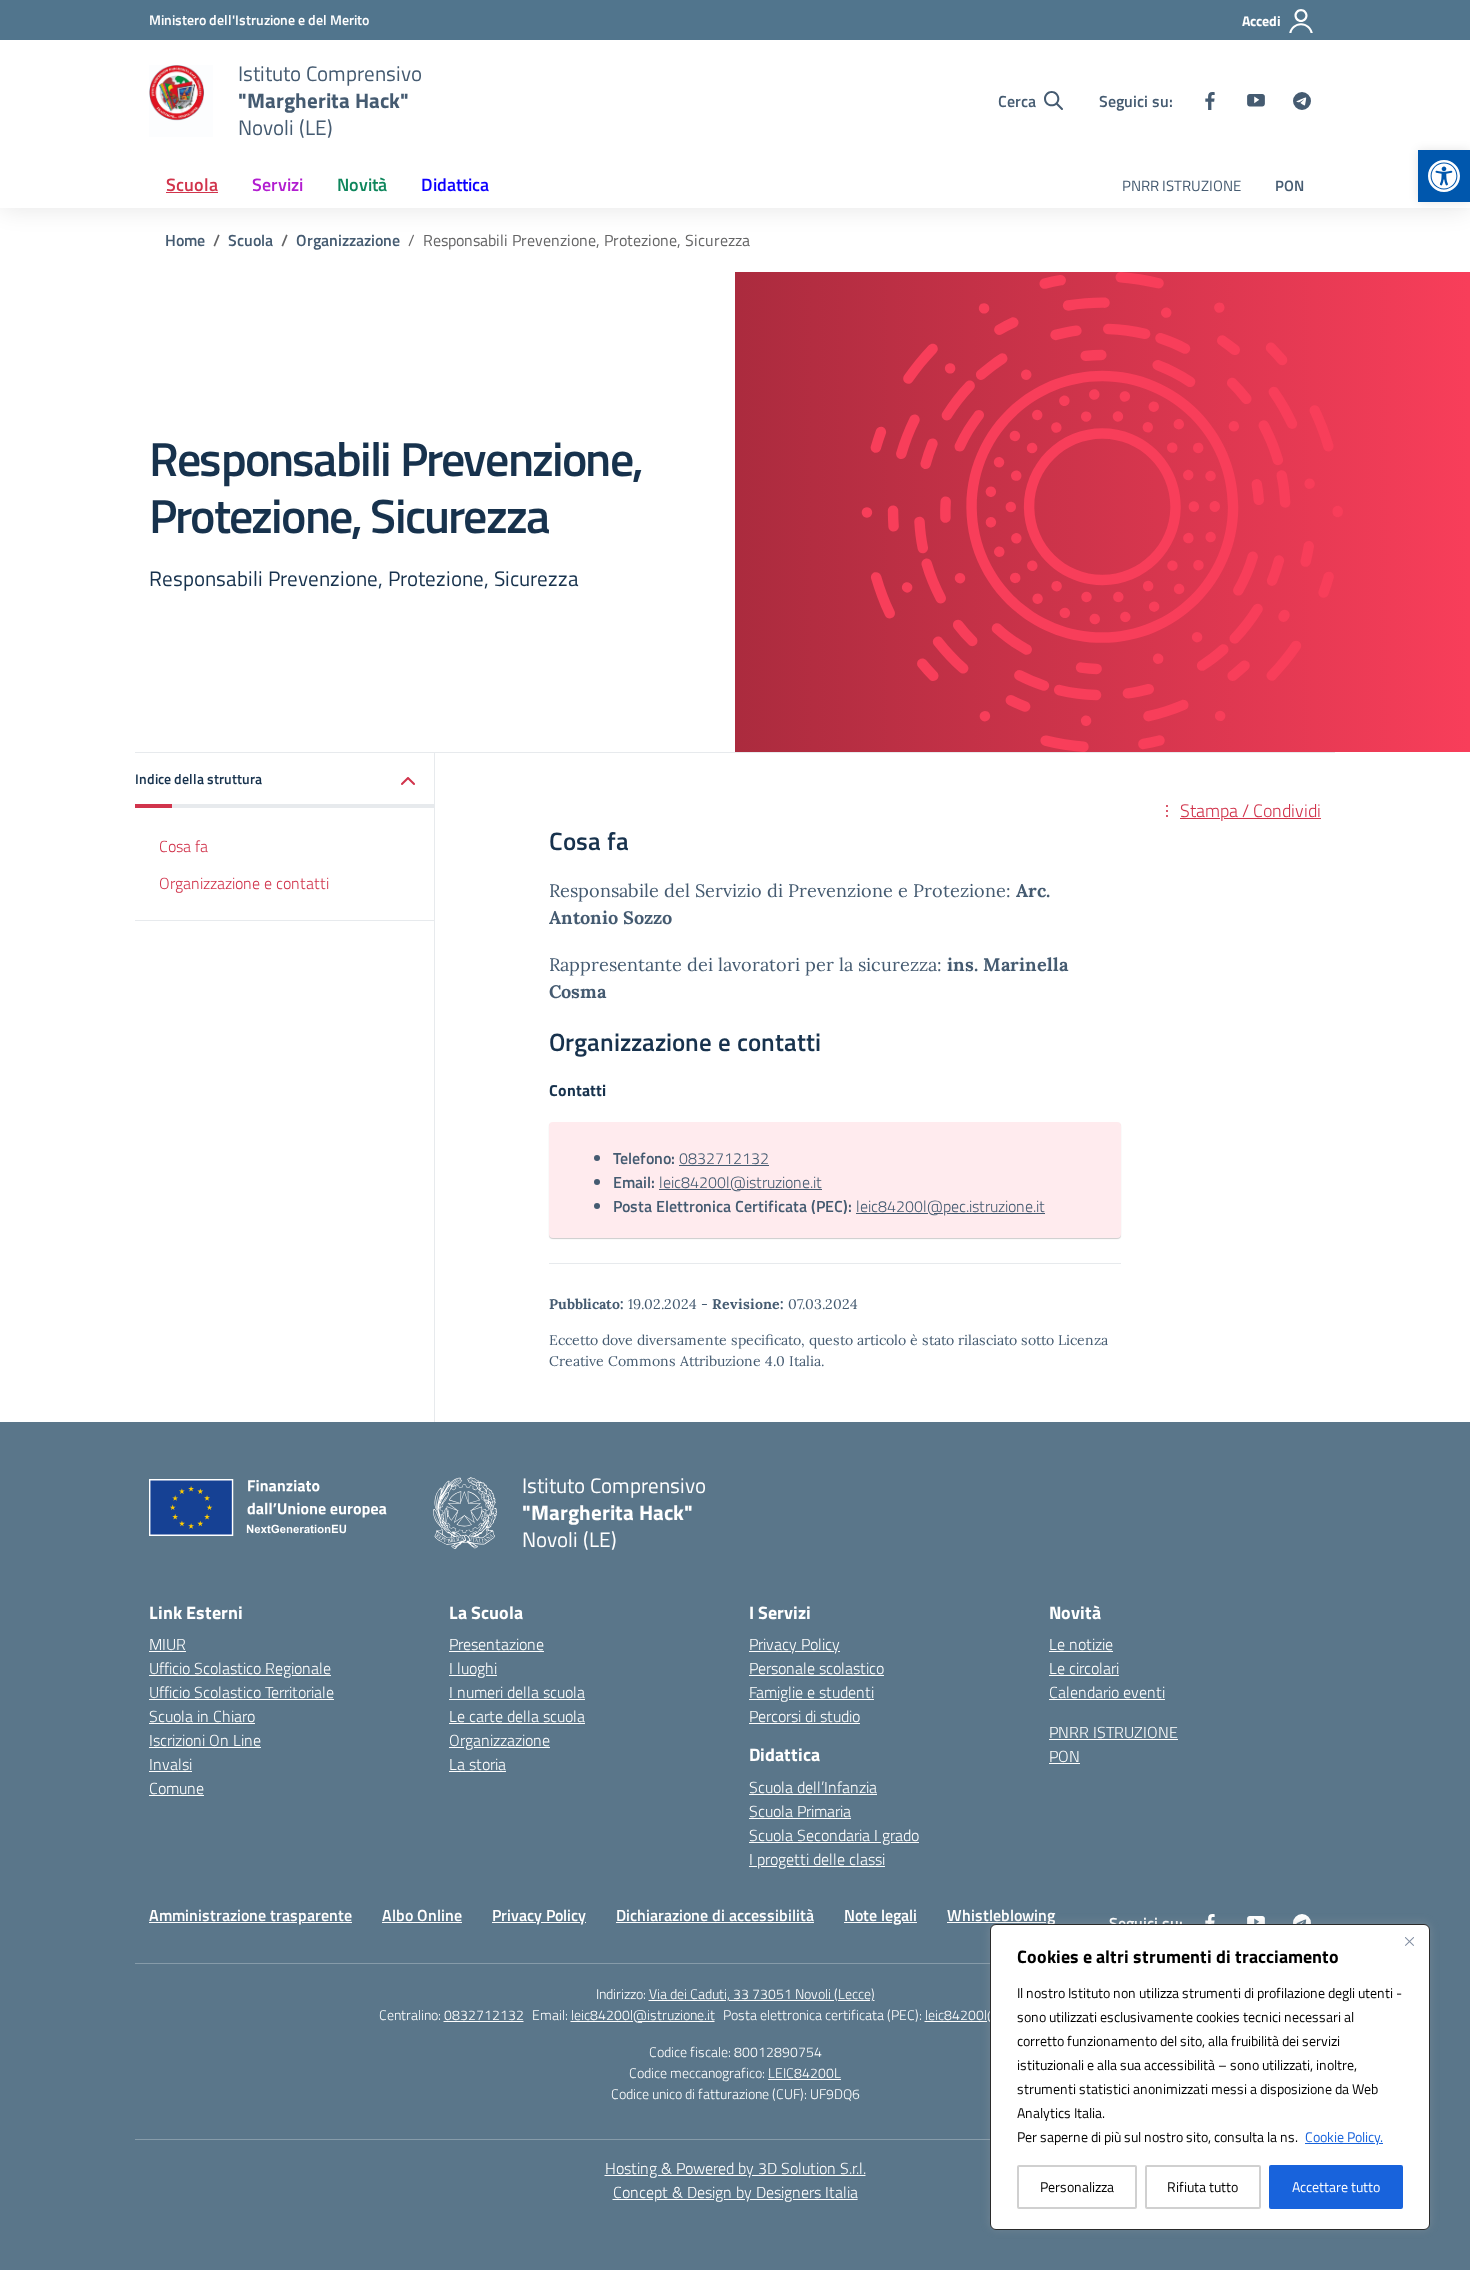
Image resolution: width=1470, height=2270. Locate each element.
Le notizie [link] (1081, 1644)
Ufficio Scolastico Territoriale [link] (241, 1692)
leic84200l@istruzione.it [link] (740, 1182)
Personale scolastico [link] (816, 1668)
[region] (1210, 2077)
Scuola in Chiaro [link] (202, 1716)
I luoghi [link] (473, 1668)
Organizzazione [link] (499, 1740)
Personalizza (1077, 2186)
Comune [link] (176, 1788)
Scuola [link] (192, 184)
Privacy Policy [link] (794, 1644)
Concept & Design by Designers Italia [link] (735, 2192)
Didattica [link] (455, 184)
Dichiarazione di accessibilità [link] (715, 1915)
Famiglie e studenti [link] (811, 1692)
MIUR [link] (167, 1644)
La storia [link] (477, 1764)
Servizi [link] (277, 184)
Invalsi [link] (170, 1764)
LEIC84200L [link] (804, 2072)
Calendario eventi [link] (1107, 1692)
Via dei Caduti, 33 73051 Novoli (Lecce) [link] (762, 1993)
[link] (1444, 176)
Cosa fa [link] (183, 846)
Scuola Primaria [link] (800, 1811)
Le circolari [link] (1084, 1668)
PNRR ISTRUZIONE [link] (1181, 185)
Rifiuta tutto (1202, 2186)
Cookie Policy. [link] (1344, 2136)
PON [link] (1289, 185)
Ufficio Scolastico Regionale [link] (240, 1668)
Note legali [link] (880, 1915)
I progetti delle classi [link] (817, 1859)
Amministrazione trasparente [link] (250, 1915)
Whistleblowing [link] (1001, 1915)
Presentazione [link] (496, 1644)
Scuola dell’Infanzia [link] (813, 1787)
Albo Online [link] (422, 1915)
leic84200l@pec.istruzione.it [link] (950, 1206)
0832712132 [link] (724, 1158)
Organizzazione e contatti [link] (244, 883)
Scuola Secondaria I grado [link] (834, 1835)
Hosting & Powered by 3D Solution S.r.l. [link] (735, 2168)
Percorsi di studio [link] (804, 1716)
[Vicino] (1409, 1941)
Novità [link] (362, 184)
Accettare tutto (1336, 2186)
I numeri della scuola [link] (517, 1692)
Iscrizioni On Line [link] (205, 1740)
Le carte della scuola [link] (517, 1716)
